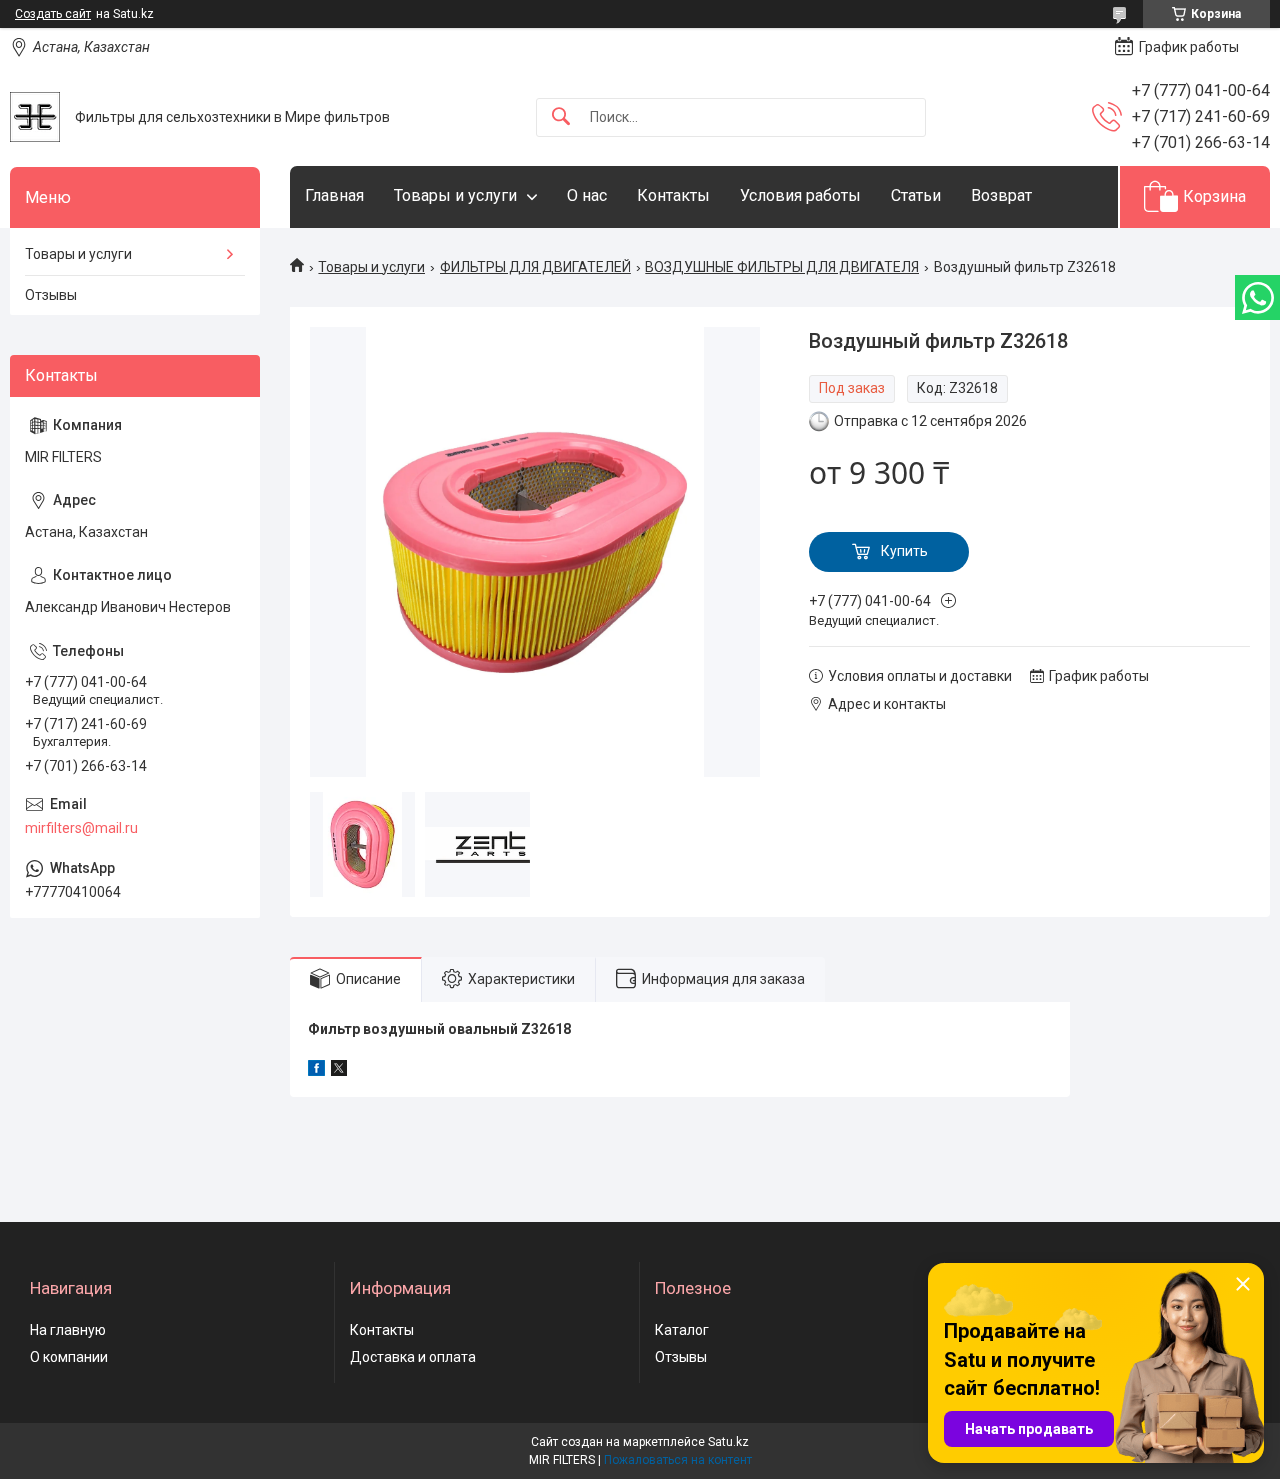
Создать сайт (53, 14)
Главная (334, 195)
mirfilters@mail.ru (81, 828)
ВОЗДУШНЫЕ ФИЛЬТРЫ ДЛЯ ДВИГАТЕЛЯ (782, 267)
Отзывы (51, 295)
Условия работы (800, 195)
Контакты (673, 195)
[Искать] (561, 117)
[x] (339, 1071)
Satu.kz (728, 1442)
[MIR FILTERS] (35, 117)
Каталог (682, 1330)
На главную (68, 1330)
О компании (69, 1357)
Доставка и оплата (413, 1357)
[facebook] (316, 1071)
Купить (904, 551)
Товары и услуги (455, 195)
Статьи (916, 195)
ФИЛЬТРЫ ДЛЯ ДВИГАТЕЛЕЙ (535, 267)
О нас (587, 195)
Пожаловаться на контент (678, 1460)
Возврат (1001, 195)
